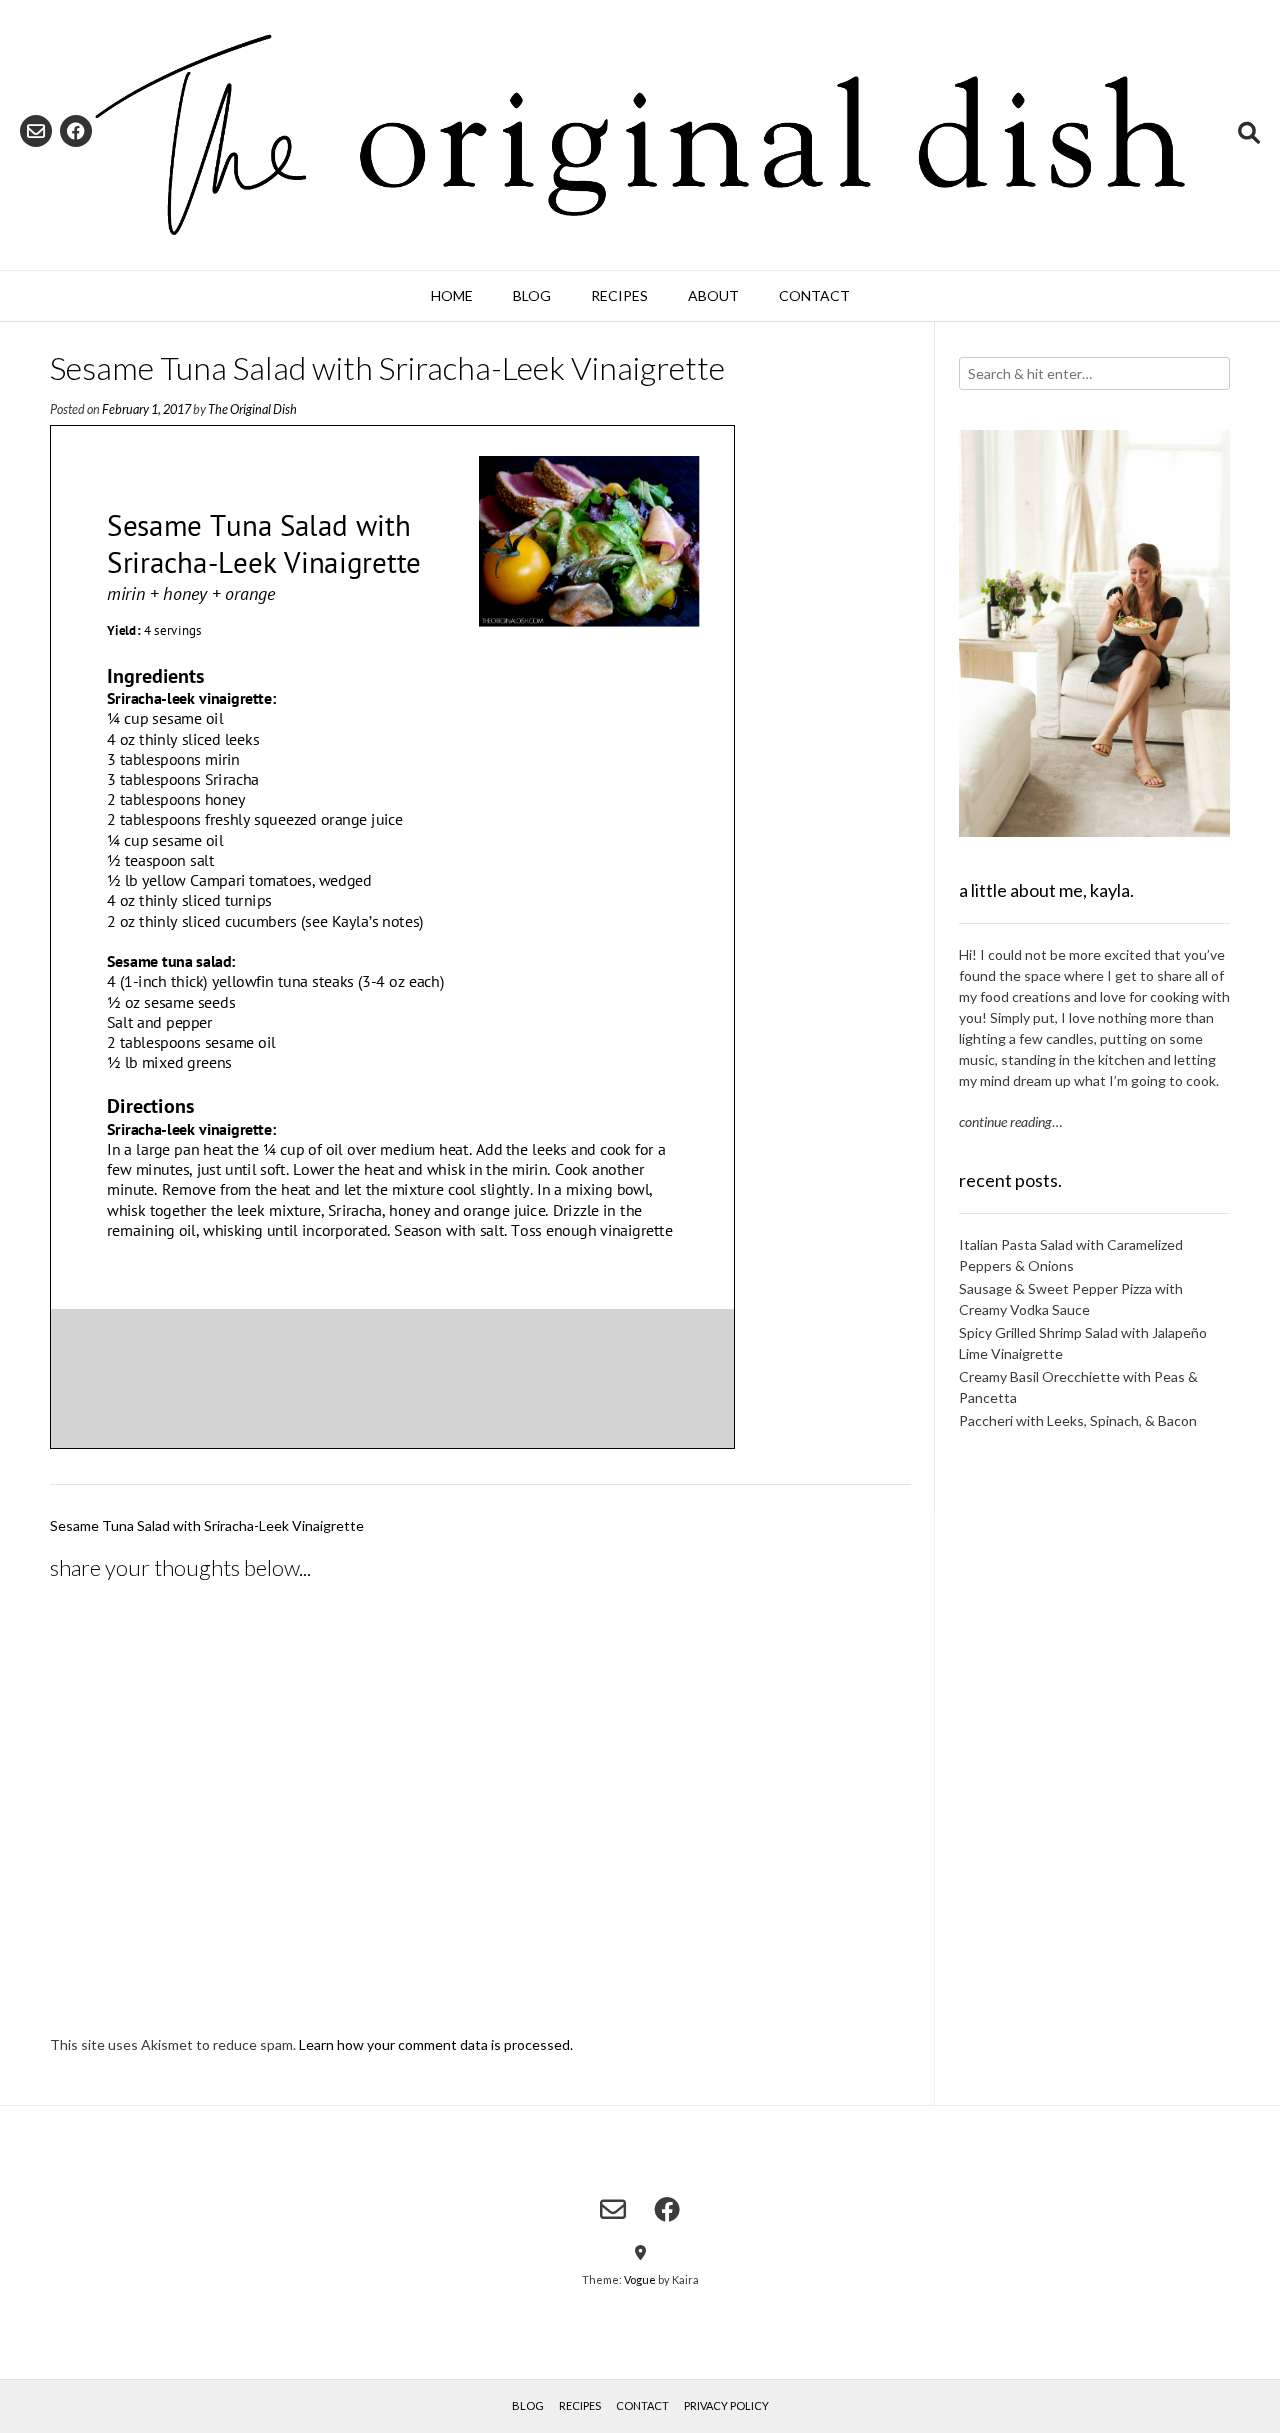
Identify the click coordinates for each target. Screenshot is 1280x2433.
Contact (814, 295)
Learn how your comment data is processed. (436, 2044)
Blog (532, 295)
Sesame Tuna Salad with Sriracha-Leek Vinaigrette (207, 1525)
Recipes (619, 295)
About (713, 295)
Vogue (640, 2279)
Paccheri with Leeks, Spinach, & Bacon (1078, 1420)
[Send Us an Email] (36, 131)
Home (452, 295)
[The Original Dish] (640, 135)
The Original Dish (252, 409)
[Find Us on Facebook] (76, 131)
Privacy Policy (726, 2405)
